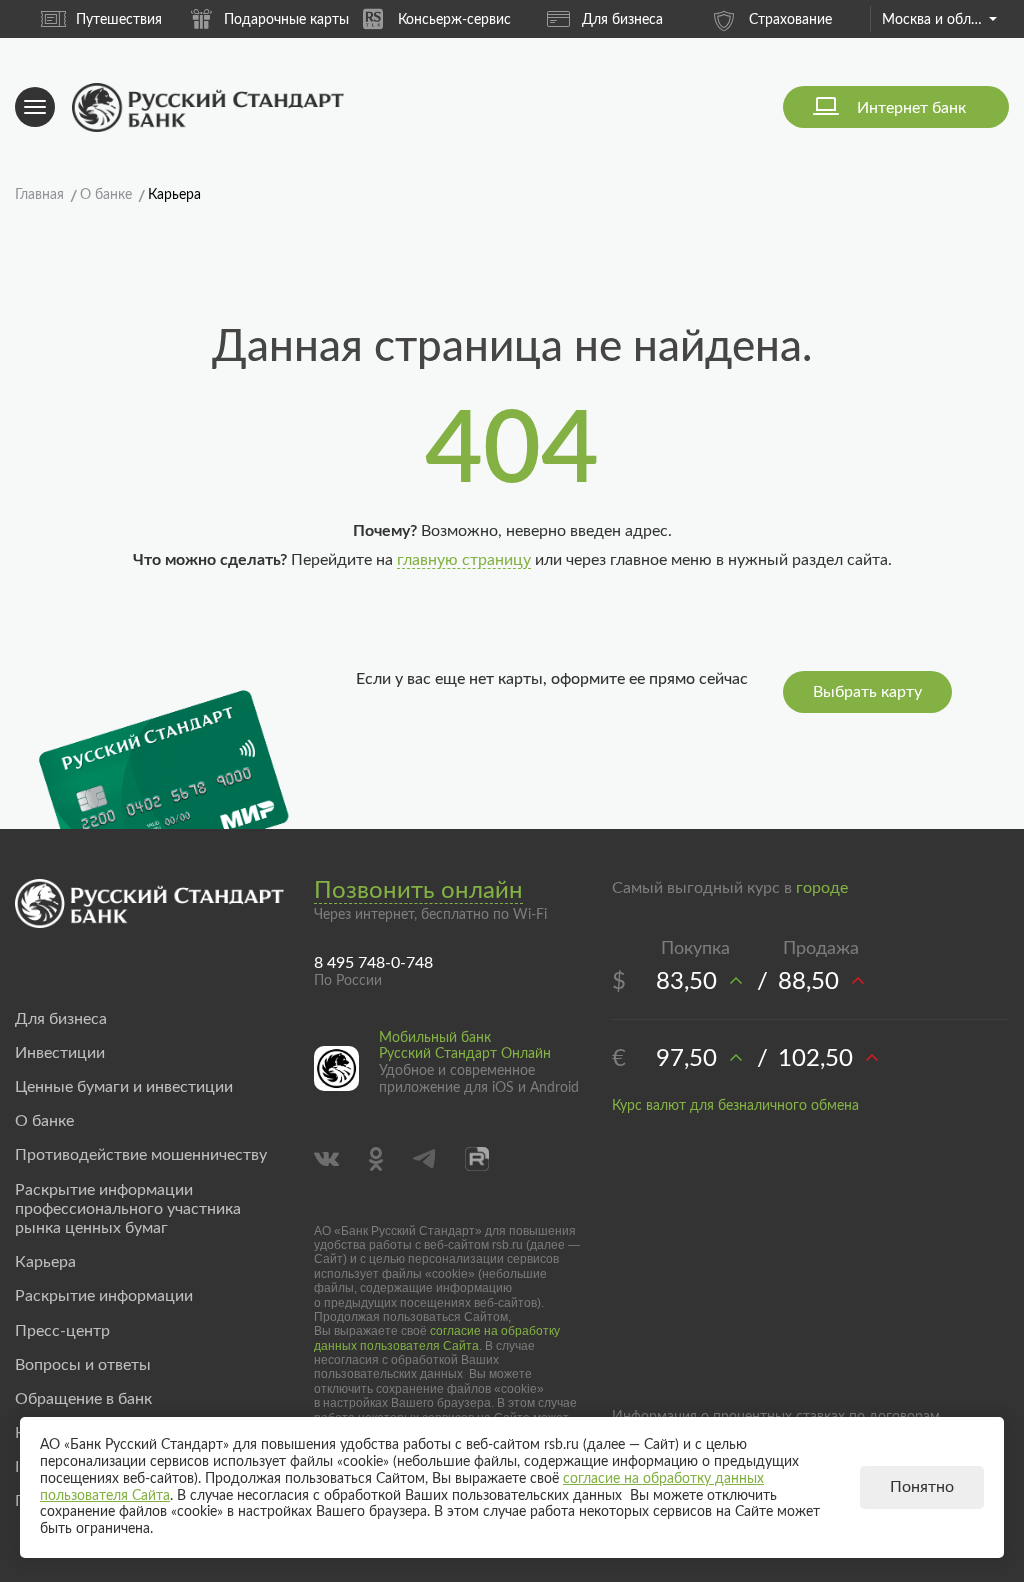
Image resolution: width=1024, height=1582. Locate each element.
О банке (44, 1121)
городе (822, 888)
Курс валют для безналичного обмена (735, 1106)
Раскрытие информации (104, 1296)
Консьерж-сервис (325, 20)
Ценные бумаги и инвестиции (124, 1087)
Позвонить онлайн (418, 891)
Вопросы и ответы (83, 1365)
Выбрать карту (867, 692)
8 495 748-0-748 (373, 963)
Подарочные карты (157, 20)
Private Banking (829, 20)
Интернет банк (911, 108)
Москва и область (939, 20)
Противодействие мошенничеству (141, 1155)
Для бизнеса (493, 20)
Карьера (45, 1262)
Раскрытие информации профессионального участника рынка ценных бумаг (128, 1209)
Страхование (661, 20)
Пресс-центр (62, 1331)
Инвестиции (60, 1053)
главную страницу (464, 560)
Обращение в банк (83, 1399)
